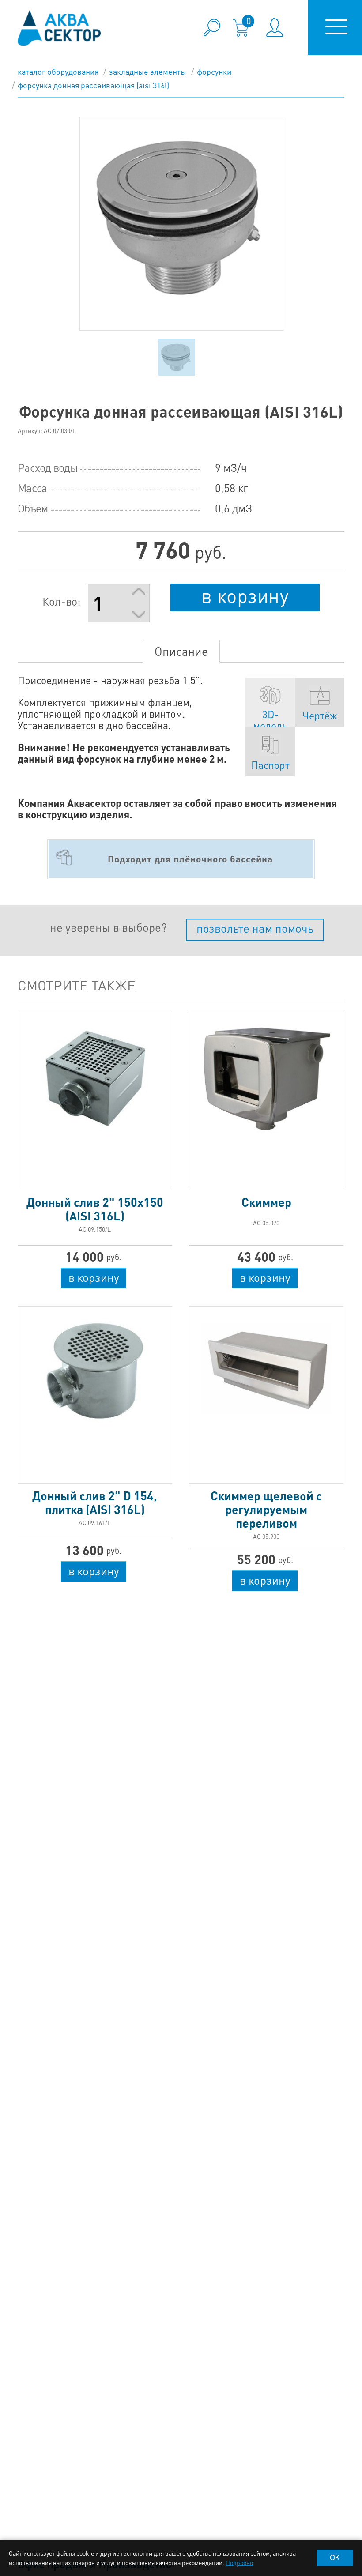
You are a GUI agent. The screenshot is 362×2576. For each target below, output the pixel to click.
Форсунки (214, 71)
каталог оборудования (58, 71)
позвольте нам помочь (255, 928)
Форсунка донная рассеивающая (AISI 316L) (93, 85)
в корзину (245, 595)
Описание (181, 651)
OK (335, 2558)
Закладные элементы (148, 71)
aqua (59, 28)
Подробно (239, 2562)
